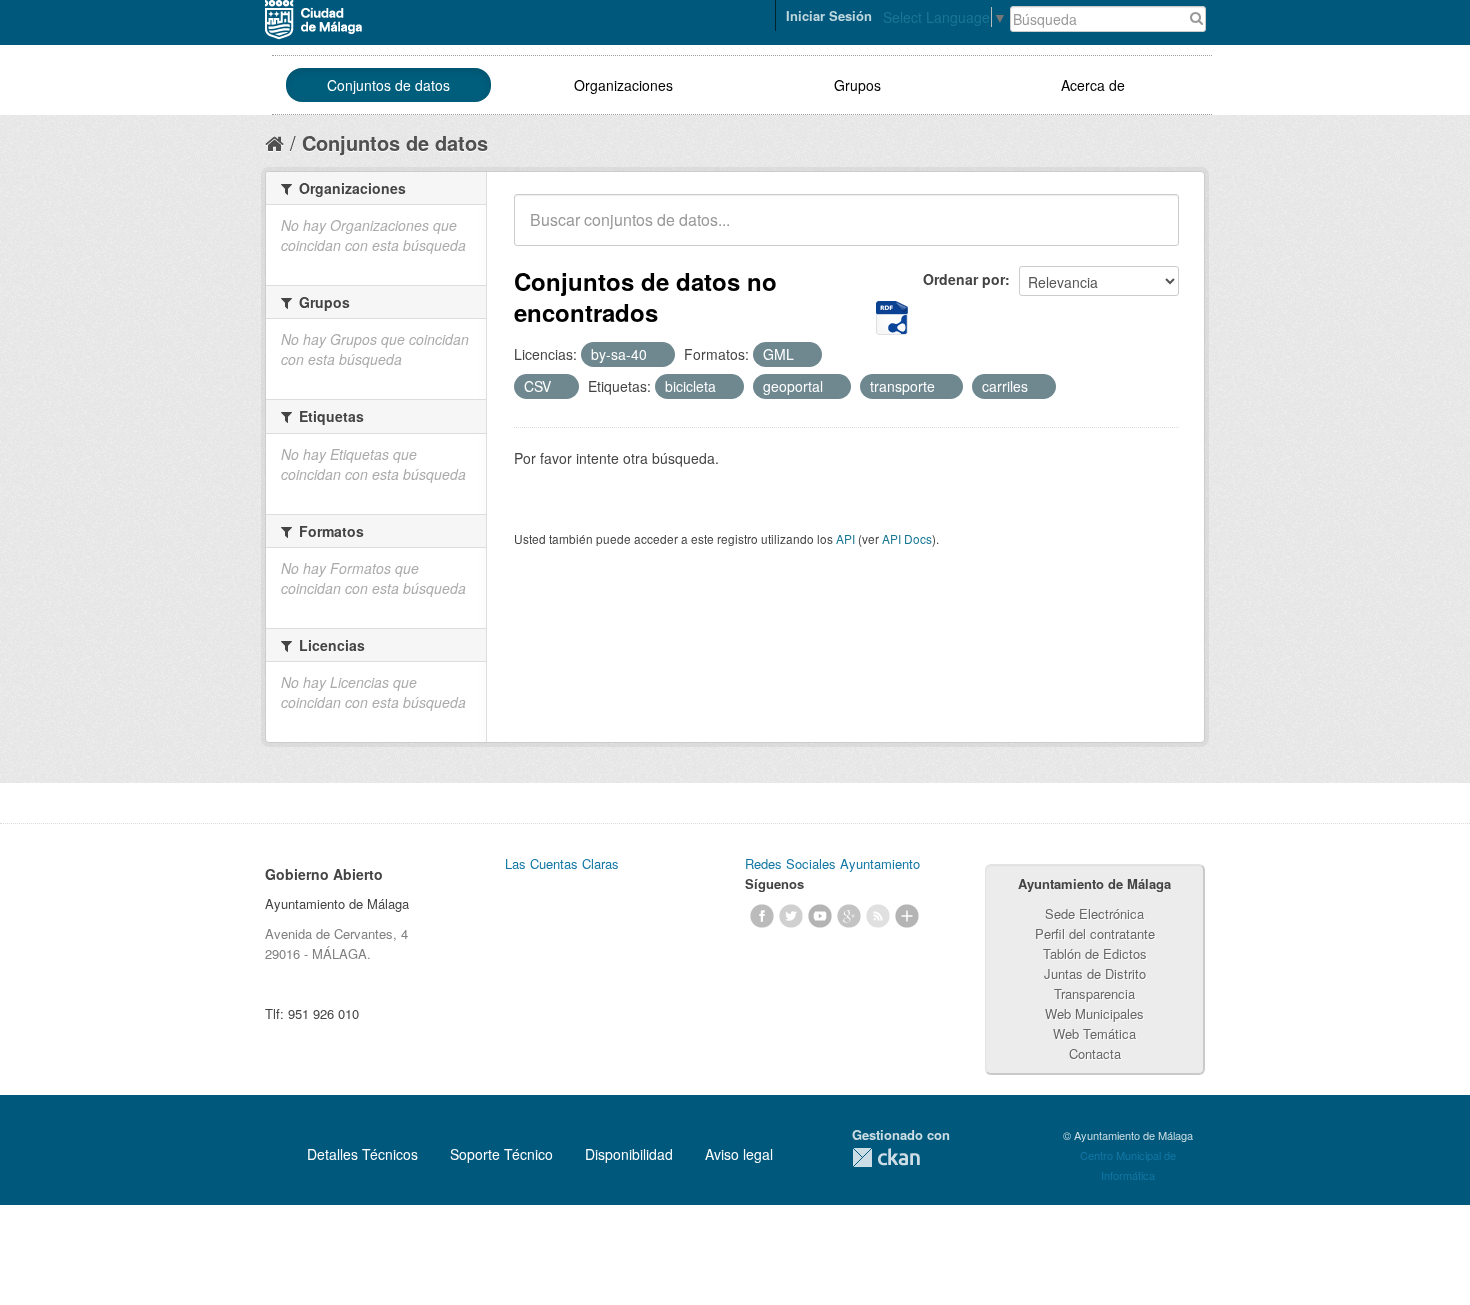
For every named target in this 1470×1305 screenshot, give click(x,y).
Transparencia (1094, 993)
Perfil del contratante (1095, 933)
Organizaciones (623, 85)
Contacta (1095, 1053)
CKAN (886, 1157)
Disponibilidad (629, 1154)
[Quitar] (658, 355)
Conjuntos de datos (388, 85)
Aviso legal (739, 1154)
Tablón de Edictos (1095, 953)
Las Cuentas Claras (562, 863)
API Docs (907, 538)
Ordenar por (964, 279)
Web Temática (1094, 1033)
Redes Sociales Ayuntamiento (832, 863)
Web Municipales (1094, 1013)
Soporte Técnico (501, 1154)
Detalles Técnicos (362, 1154)
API (845, 538)
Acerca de (1093, 85)
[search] (1150, 231)
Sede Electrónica (1094, 913)
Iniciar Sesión (829, 15)
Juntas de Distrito (1095, 973)
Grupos (857, 85)
